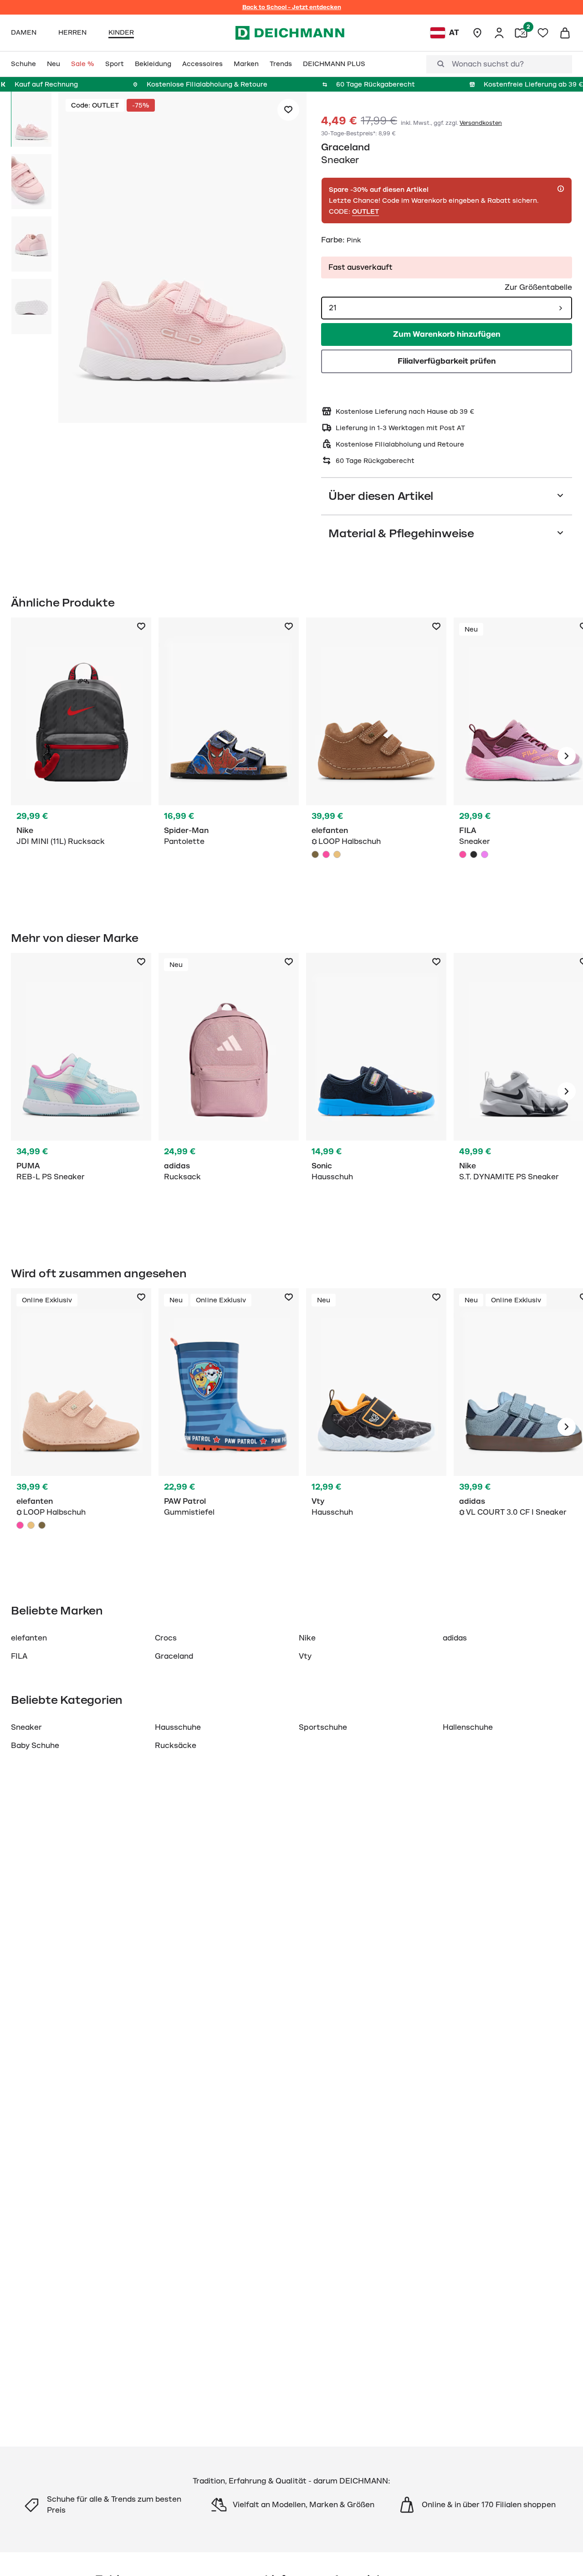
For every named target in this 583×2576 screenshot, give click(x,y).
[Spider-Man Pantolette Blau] (229, 756)
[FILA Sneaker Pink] (463, 854)
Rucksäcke (176, 1746)
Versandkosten (481, 123)
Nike (307, 1638)
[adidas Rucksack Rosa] (229, 1091)
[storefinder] (477, 33)
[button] (182, 259)
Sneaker (26, 1728)
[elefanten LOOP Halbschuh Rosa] (326, 854)
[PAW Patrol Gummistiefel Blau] (229, 1427)
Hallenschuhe (468, 1728)
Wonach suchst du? (488, 64)
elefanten (29, 1638)
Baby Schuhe (35, 1746)
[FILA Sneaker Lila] (485, 854)
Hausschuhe (178, 1728)
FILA (19, 1656)
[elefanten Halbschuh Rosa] (81, 1427)
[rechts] (567, 756)
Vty (305, 1656)
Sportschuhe (323, 1728)
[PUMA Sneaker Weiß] (81, 1091)
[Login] (499, 33)
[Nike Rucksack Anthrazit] (81, 756)
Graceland (345, 147)
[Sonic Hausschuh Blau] (376, 1091)
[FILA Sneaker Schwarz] (474, 854)
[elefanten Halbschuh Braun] (376, 756)
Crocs (166, 1638)
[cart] (565, 33)
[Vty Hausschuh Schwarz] (376, 1427)
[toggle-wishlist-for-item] (288, 110)
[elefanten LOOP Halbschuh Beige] (337, 854)
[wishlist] (543, 33)
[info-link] (561, 189)
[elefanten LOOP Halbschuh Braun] (315, 854)
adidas (455, 1638)
